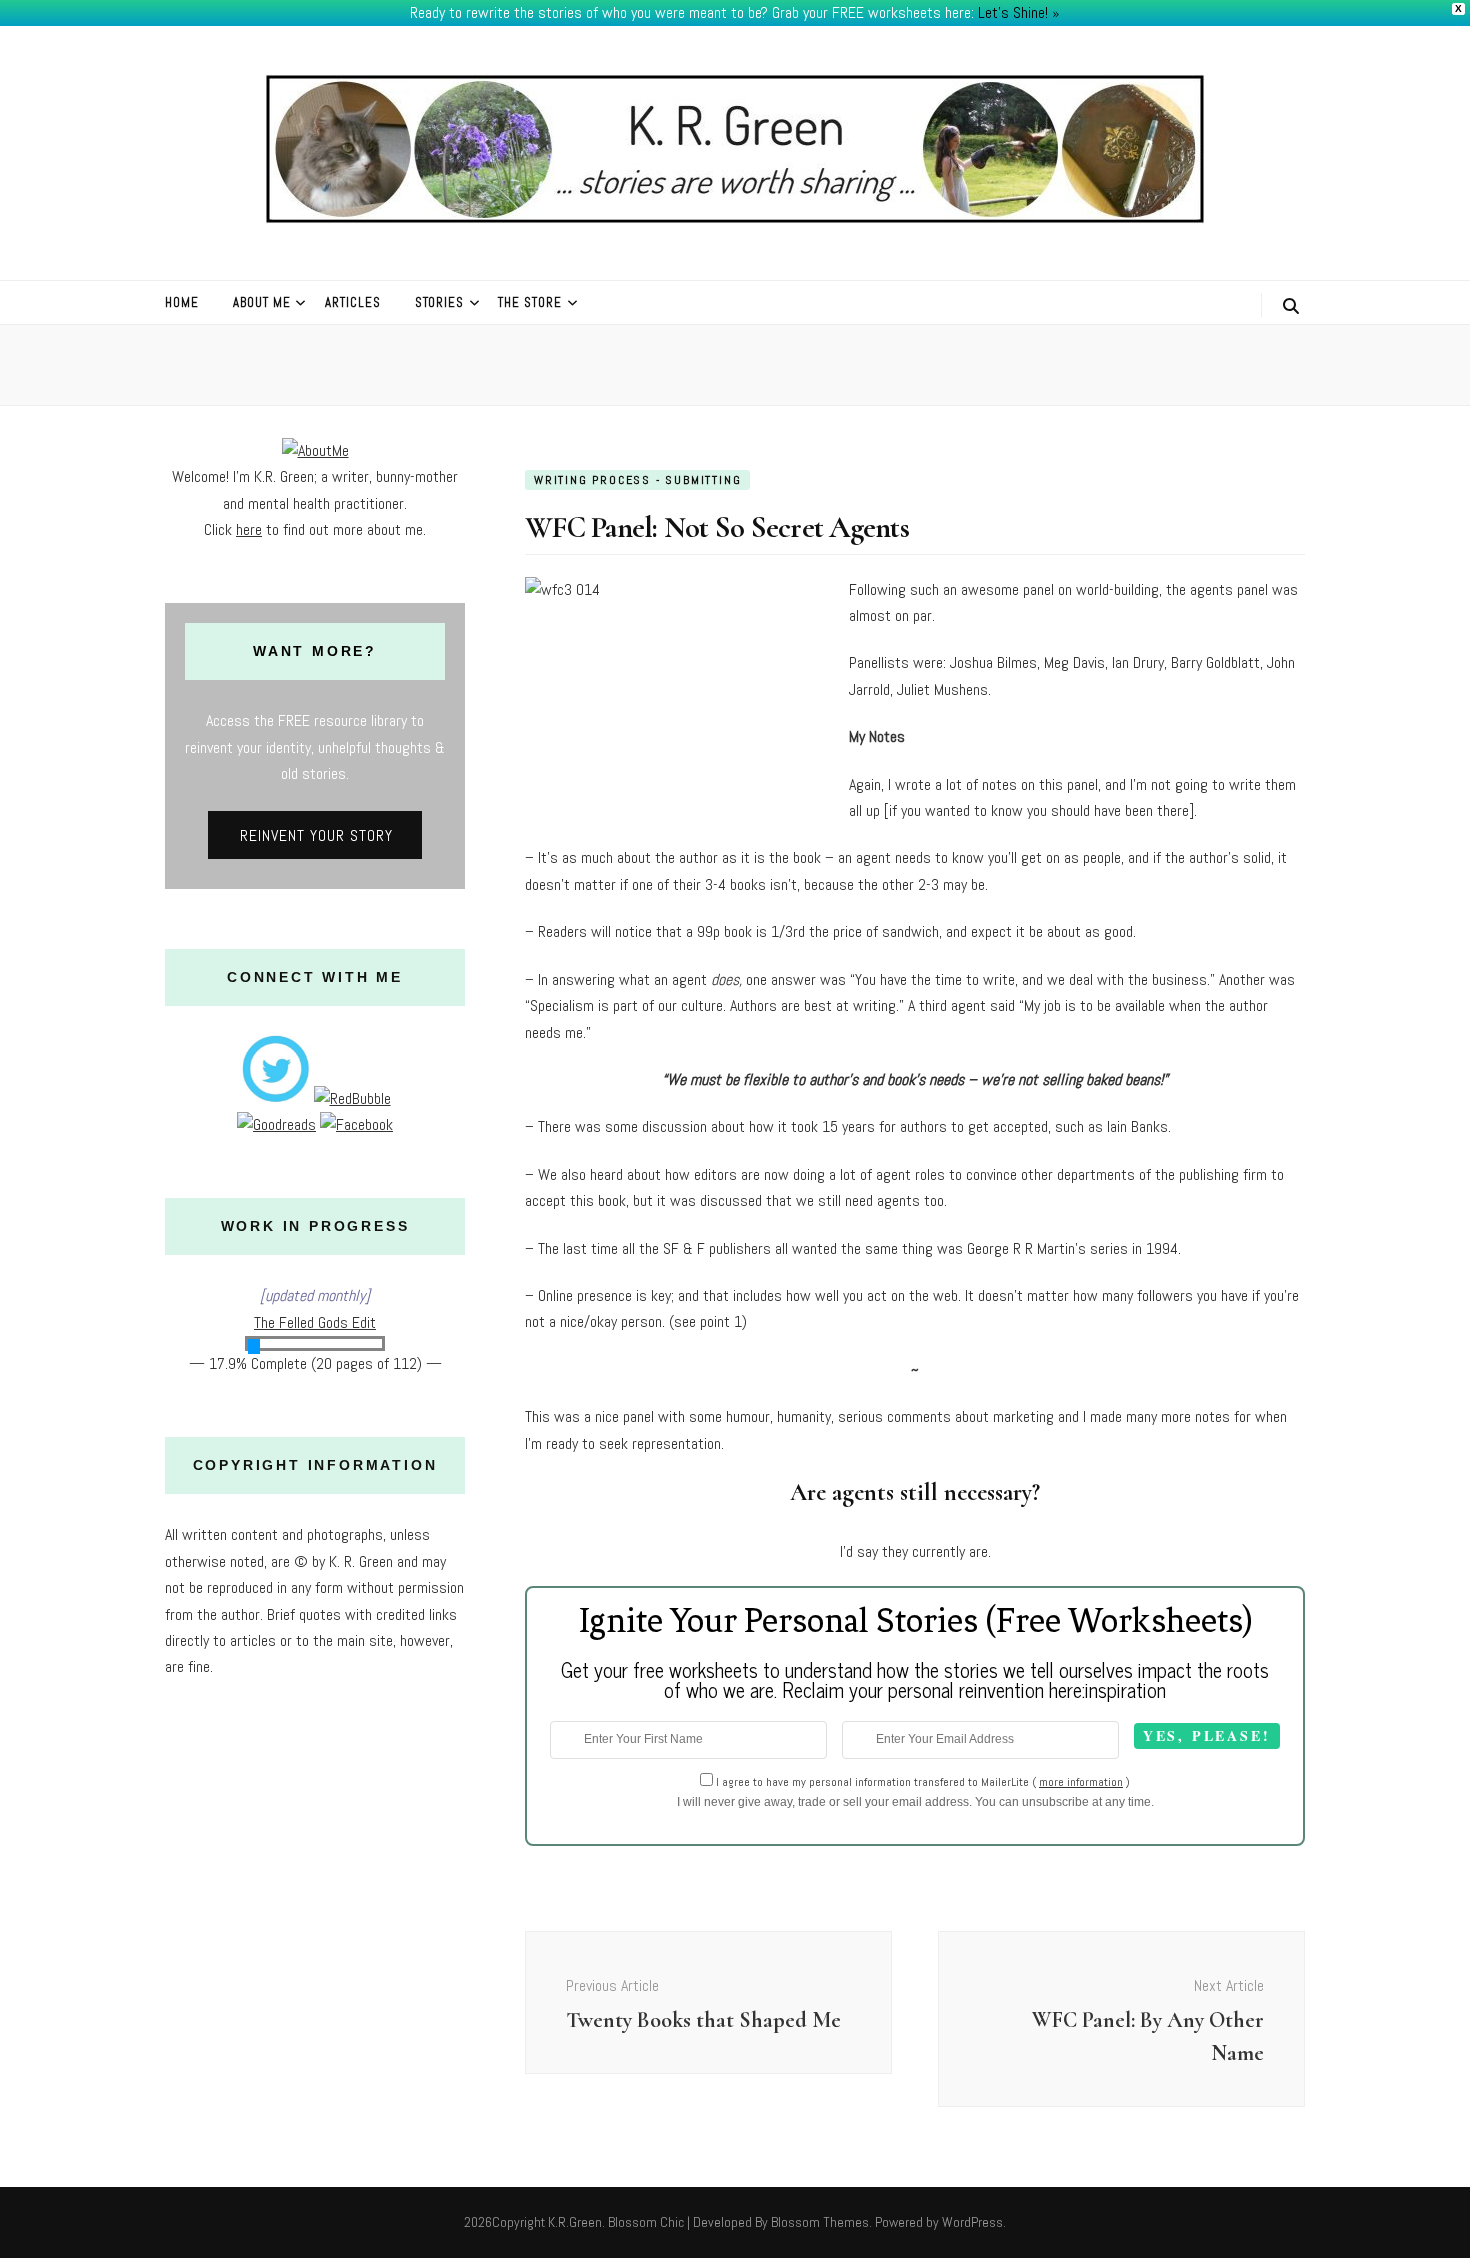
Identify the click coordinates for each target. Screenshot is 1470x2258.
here (249, 529)
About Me (262, 302)
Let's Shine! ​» (1019, 12)
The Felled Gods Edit (315, 1322)
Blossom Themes (820, 2222)
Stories (440, 302)
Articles (353, 302)
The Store (530, 302)
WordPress (972, 2222)
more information (1081, 1782)
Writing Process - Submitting (637, 480)
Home (182, 302)
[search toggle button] (1291, 306)
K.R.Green (575, 2222)
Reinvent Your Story (316, 835)
